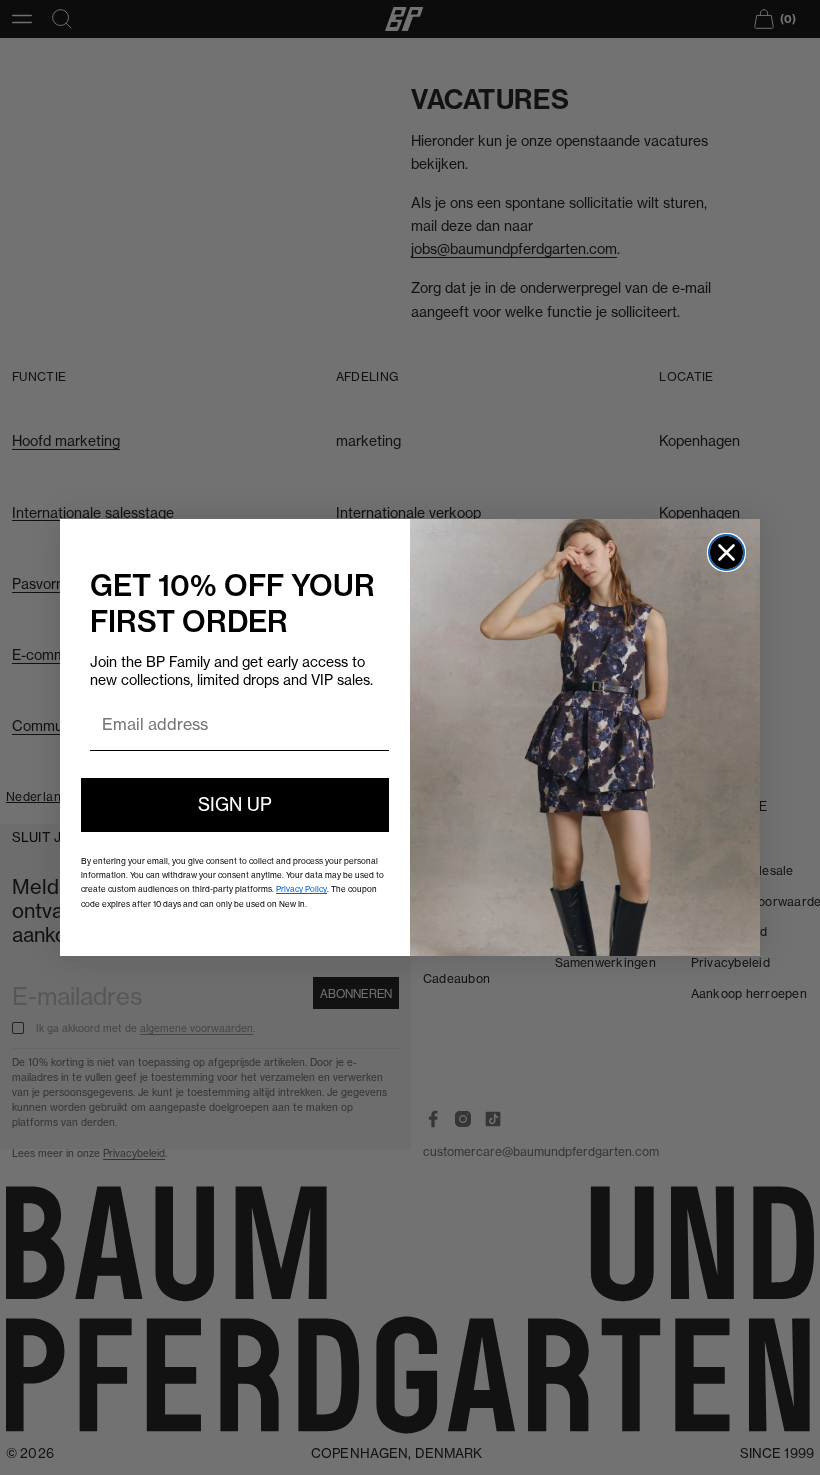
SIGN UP (235, 804)
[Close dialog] (726, 552)
